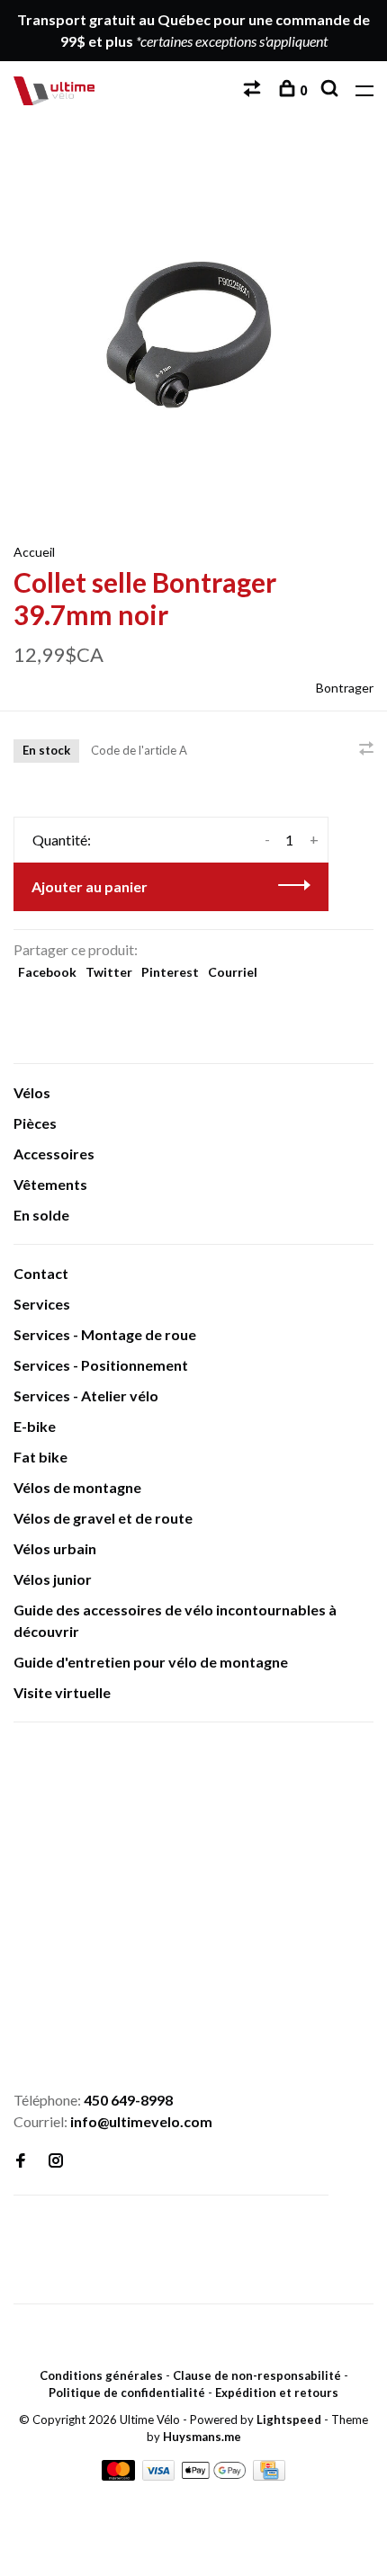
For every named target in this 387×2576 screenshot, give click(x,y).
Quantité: (62, 840)
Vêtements (50, 1184)
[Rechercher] (332, 90)
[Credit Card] (269, 2475)
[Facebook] (21, 2161)
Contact (41, 1273)
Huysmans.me (202, 2437)
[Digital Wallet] (215, 2475)
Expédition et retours (277, 2393)
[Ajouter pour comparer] (366, 749)
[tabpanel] (193, 331)
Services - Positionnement (101, 1365)
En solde (41, 1215)
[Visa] (160, 2475)
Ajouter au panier (90, 886)
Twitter (109, 972)
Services (42, 1304)
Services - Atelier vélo (86, 1395)
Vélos (32, 1092)
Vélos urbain (55, 1548)
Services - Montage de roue (105, 1334)
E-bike (35, 1426)
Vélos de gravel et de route (103, 1518)
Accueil (34, 552)
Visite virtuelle (62, 1692)
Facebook (47, 972)
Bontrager (345, 688)
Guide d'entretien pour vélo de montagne (151, 1662)
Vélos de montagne (77, 1487)
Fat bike (40, 1457)
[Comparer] (254, 90)
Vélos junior (53, 1579)
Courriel (233, 972)
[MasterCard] (120, 2475)
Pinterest (170, 972)
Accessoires (54, 1154)
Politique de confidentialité (127, 2393)
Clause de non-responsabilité (257, 2375)
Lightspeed (289, 2419)
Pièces (35, 1123)
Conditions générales (101, 2375)
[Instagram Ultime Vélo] (56, 2161)
